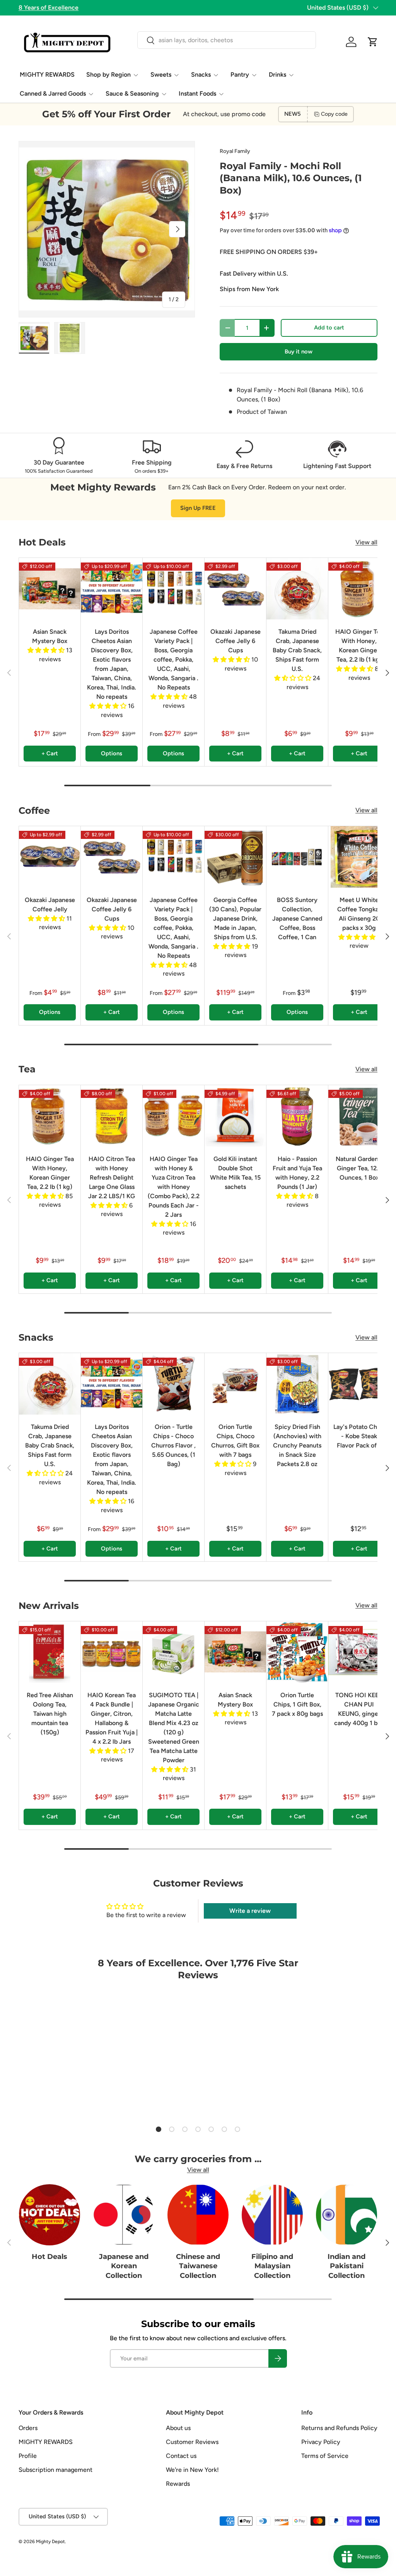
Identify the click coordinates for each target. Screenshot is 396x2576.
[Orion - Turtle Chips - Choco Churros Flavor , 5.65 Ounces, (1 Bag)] (173, 1384)
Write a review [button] (250, 1911)
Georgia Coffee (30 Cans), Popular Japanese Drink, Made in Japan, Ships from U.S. (235, 918)
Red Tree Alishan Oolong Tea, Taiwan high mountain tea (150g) (50, 1714)
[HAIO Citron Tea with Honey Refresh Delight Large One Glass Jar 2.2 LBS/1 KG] (112, 1116)
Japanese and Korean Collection (124, 2266)
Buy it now (299, 352)
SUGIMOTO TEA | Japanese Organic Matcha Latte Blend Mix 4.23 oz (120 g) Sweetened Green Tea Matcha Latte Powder (174, 1728)
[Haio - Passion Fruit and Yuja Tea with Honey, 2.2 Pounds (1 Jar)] (297, 1116)
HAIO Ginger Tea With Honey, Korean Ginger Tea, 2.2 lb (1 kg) (359, 646)
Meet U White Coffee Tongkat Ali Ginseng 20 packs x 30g (359, 914)
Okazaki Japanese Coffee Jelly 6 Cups (236, 641)
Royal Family (235, 151)
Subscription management (55, 2470)
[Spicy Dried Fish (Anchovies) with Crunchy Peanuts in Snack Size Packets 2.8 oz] (297, 1384)
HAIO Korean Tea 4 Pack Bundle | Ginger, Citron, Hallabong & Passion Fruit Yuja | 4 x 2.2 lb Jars (112, 1718)
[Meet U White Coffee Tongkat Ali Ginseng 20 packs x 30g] (359, 857)
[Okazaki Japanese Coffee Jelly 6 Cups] (235, 589)
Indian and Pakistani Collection (346, 2266)
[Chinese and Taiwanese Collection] (198, 2215)
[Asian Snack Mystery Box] (50, 589)
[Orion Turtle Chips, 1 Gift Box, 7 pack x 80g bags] (297, 1652)
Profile (28, 2456)
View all (366, 542)
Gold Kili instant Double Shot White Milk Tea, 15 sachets (235, 1173)
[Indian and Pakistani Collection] (346, 2215)
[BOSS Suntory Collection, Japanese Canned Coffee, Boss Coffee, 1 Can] (297, 857)
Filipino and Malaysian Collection (272, 2266)
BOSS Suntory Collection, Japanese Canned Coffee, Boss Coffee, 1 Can (297, 918)
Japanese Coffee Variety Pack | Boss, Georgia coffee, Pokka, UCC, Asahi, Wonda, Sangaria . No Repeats (173, 659)
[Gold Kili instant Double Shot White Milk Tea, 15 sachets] (235, 1116)
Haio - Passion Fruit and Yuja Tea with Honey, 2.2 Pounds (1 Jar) (297, 1173)
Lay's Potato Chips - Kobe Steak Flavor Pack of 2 (359, 1436)
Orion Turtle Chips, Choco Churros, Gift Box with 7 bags (235, 1441)
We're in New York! (192, 2470)
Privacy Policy (321, 2442)
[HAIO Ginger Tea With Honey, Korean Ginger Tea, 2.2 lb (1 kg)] (359, 589)
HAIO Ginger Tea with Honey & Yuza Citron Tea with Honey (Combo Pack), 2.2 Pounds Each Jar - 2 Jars (174, 1187)
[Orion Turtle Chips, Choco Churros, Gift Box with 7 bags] (235, 1384)
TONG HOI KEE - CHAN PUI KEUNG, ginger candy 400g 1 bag (359, 1709)
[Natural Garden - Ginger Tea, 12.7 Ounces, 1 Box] (359, 1116)
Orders (28, 2428)
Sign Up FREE (198, 508)
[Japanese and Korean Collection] (124, 2215)
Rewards (178, 2484)
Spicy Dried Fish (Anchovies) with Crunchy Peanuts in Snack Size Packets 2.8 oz (297, 1445)
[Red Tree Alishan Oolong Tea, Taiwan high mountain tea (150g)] (50, 1652)
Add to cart (329, 328)
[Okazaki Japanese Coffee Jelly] (50, 857)
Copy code (334, 114)
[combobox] (226, 40)
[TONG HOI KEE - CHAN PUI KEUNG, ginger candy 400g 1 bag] (359, 1652)
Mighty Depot (50, 2542)
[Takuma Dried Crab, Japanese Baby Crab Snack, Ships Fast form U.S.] (297, 589)
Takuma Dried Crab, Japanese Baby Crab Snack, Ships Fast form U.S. (297, 650)
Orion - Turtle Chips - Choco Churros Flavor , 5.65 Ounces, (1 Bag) (173, 1445)
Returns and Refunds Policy (339, 2428)
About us (178, 2428)
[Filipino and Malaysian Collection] (272, 2215)
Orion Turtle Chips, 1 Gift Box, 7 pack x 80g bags (297, 1704)
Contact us (181, 2456)
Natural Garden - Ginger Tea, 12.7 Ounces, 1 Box (359, 1168)
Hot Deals (49, 2256)
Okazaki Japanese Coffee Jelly (50, 905)
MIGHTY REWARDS (47, 75)
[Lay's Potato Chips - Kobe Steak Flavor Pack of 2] (359, 1384)
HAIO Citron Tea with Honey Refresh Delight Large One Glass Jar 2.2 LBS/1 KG (112, 1177)
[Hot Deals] (49, 2215)
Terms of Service (325, 2456)
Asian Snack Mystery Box (50, 636)
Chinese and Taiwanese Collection (198, 2266)
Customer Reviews (192, 2442)
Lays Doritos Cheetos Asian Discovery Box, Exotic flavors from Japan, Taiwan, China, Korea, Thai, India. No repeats (112, 664)
